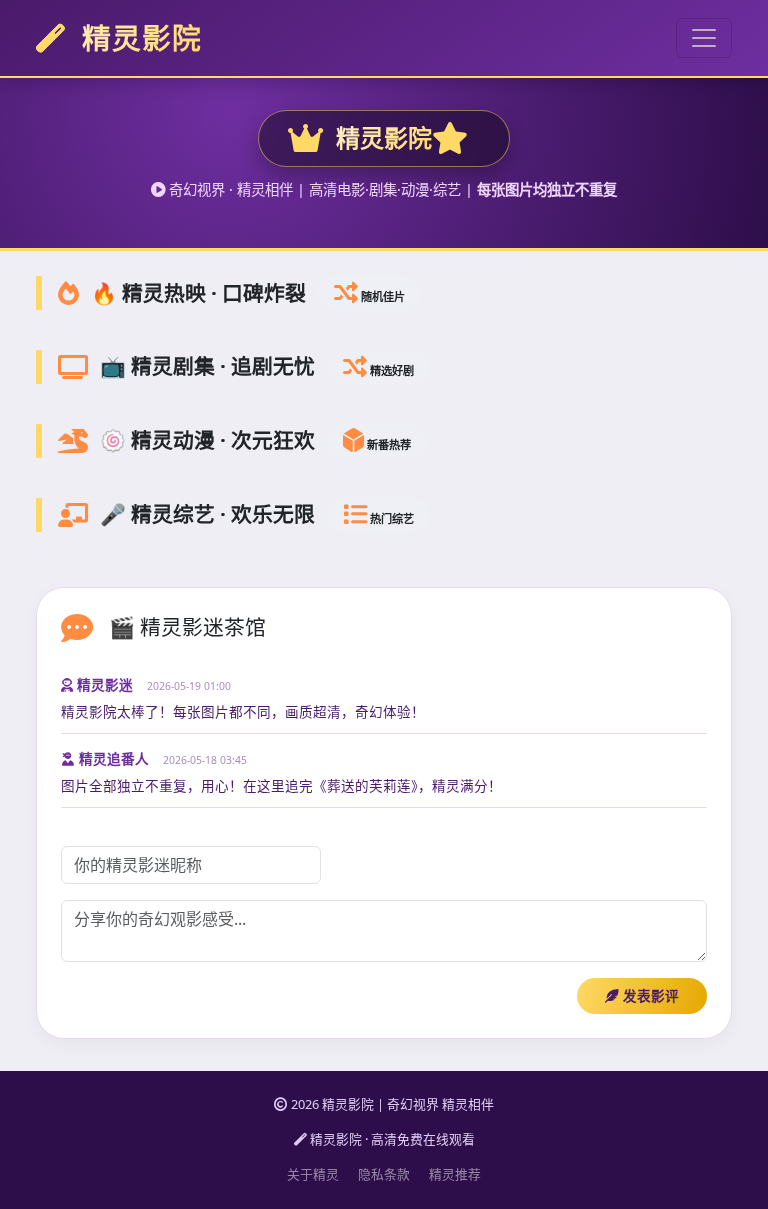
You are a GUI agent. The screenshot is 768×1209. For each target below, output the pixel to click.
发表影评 (649, 995)
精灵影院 (138, 37)
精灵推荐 (455, 1174)
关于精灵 (313, 1174)
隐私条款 (384, 1174)
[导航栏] (704, 38)
